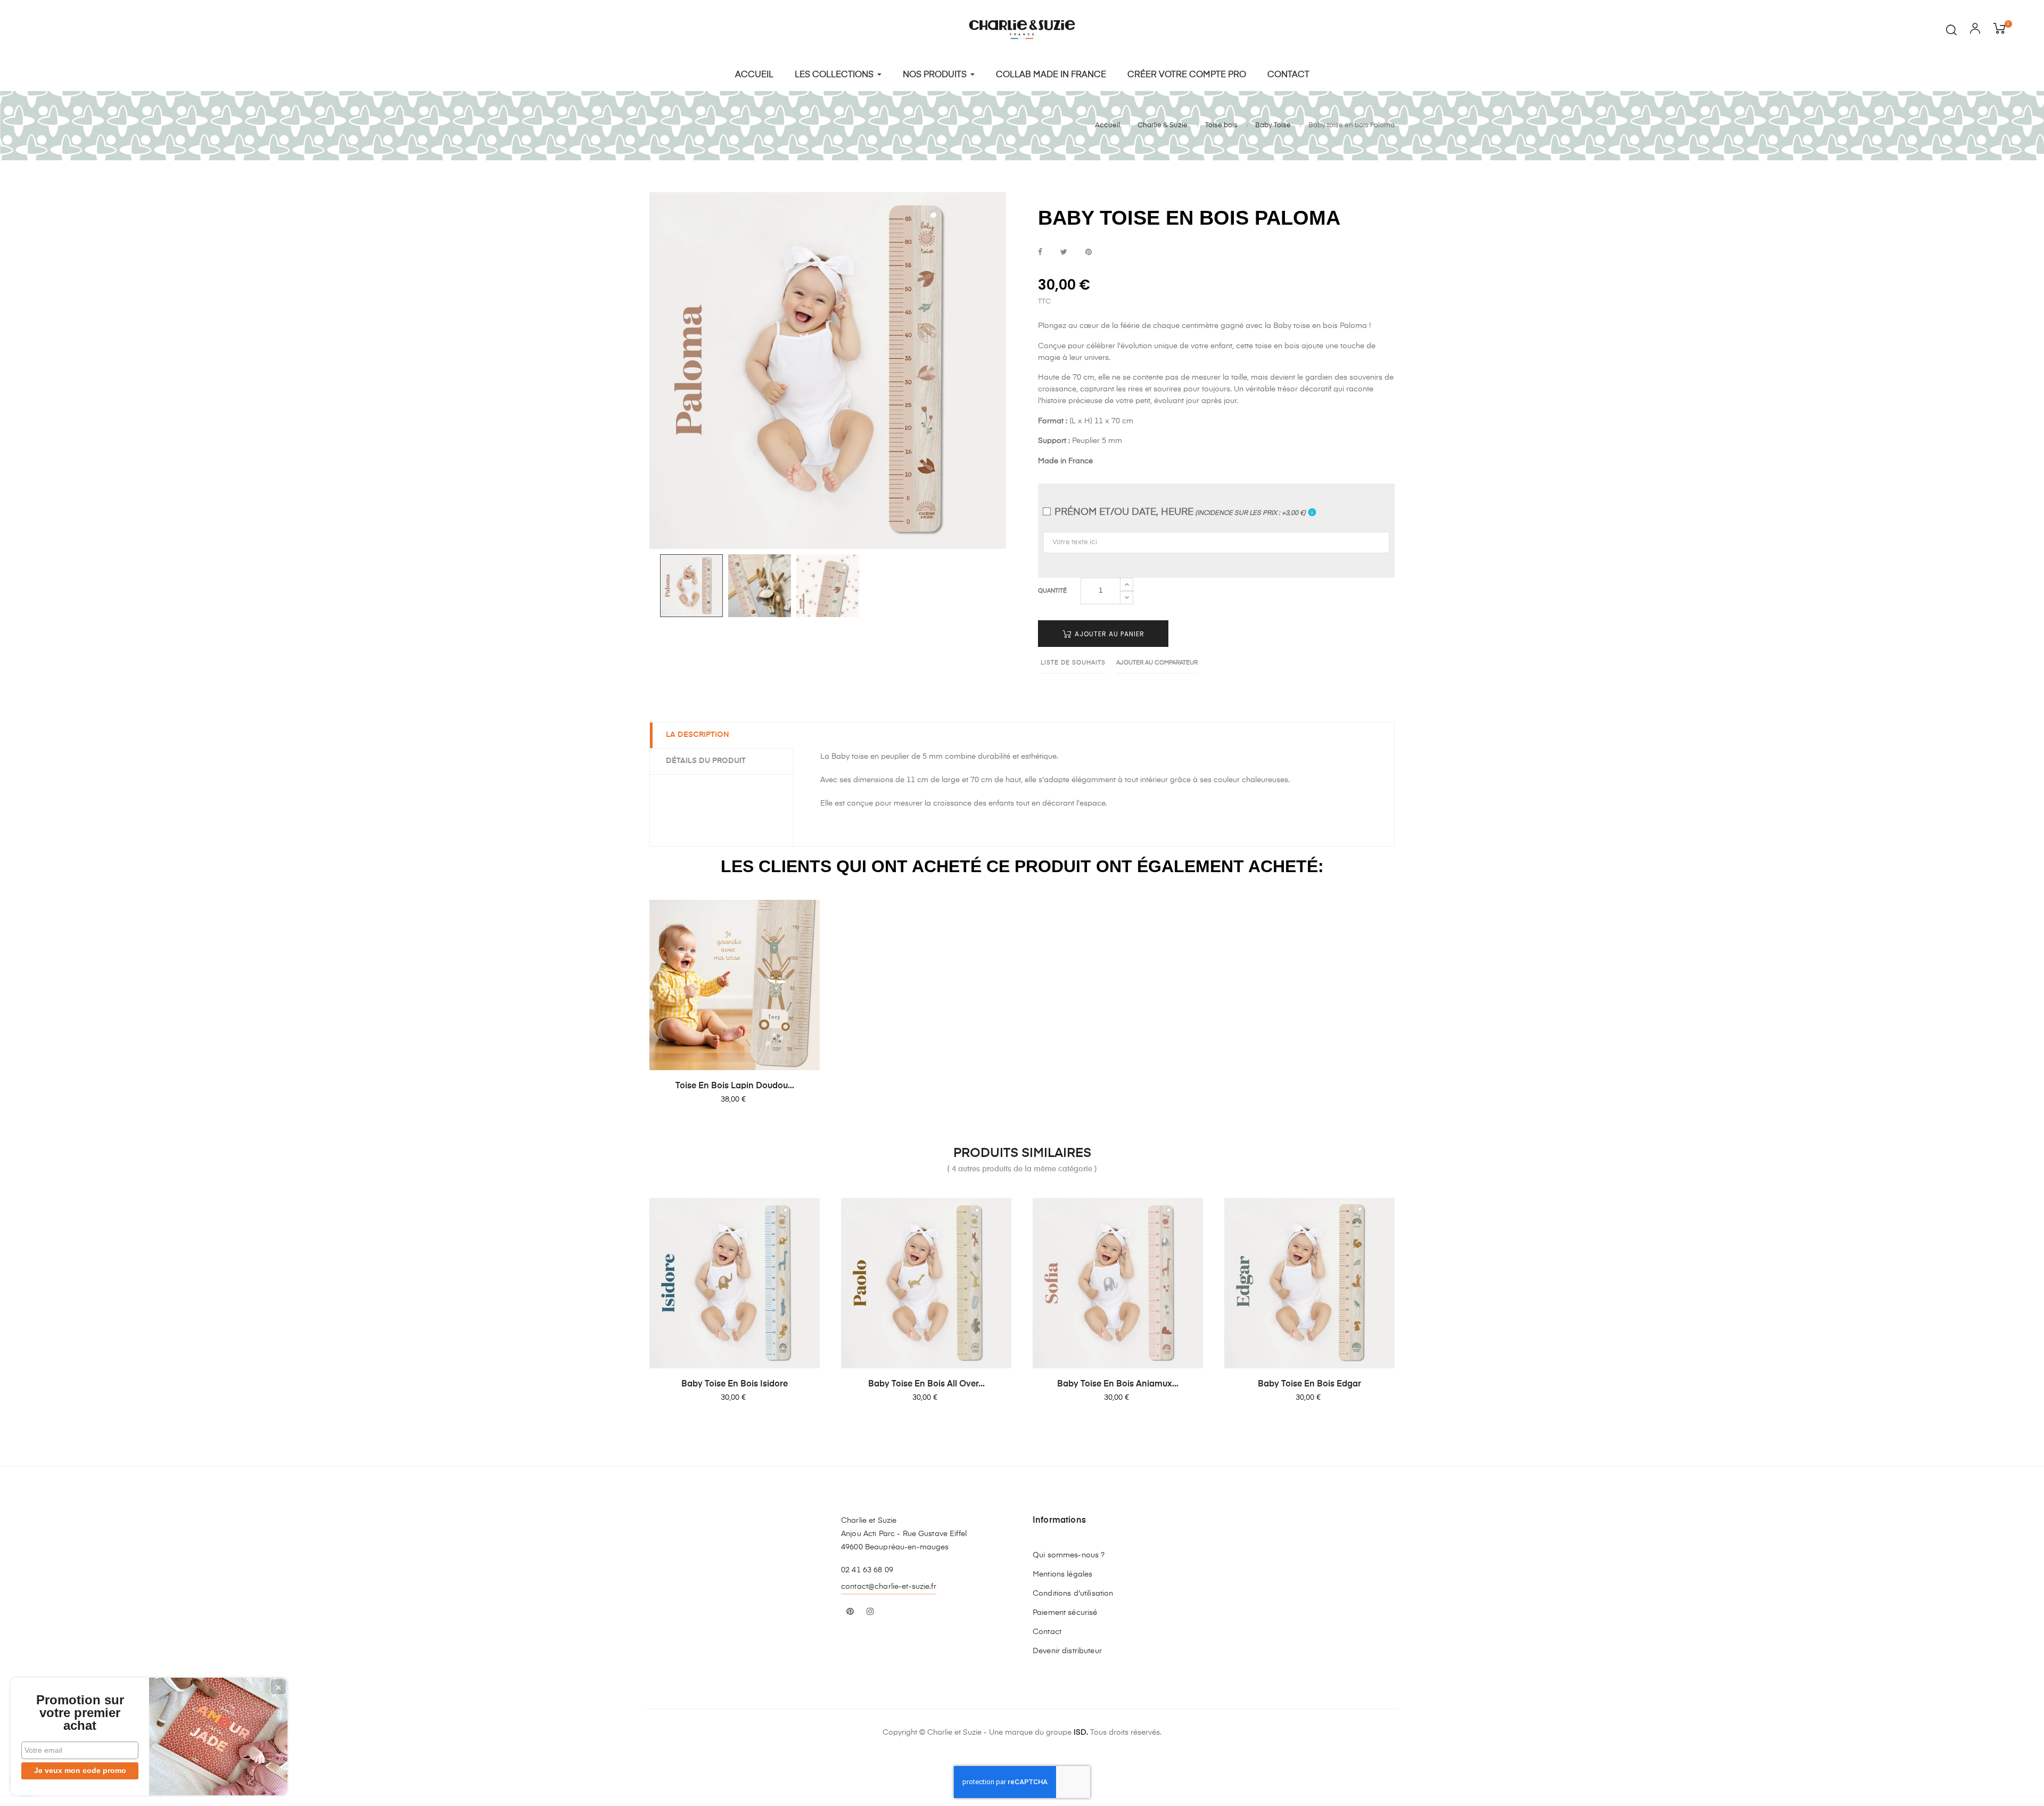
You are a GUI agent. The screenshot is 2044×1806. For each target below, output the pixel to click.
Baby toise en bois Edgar (1309, 1384)
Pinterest (1089, 253)
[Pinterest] (850, 1612)
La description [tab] (698, 735)
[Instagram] (870, 1612)
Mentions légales (1062, 1574)
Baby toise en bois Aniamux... (1118, 1384)
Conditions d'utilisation (1073, 1594)
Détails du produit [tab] (706, 761)
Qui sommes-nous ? (1069, 1555)
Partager (1040, 253)
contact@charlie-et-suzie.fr (889, 1587)
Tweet (1064, 253)
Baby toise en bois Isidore (735, 1384)
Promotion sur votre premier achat (80, 1713)
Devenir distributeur (1067, 1651)
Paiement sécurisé (1065, 1613)
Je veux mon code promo (80, 1770)
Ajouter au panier (1108, 634)
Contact (1047, 1632)
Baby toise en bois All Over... (926, 1384)
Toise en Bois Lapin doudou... (735, 1086)
